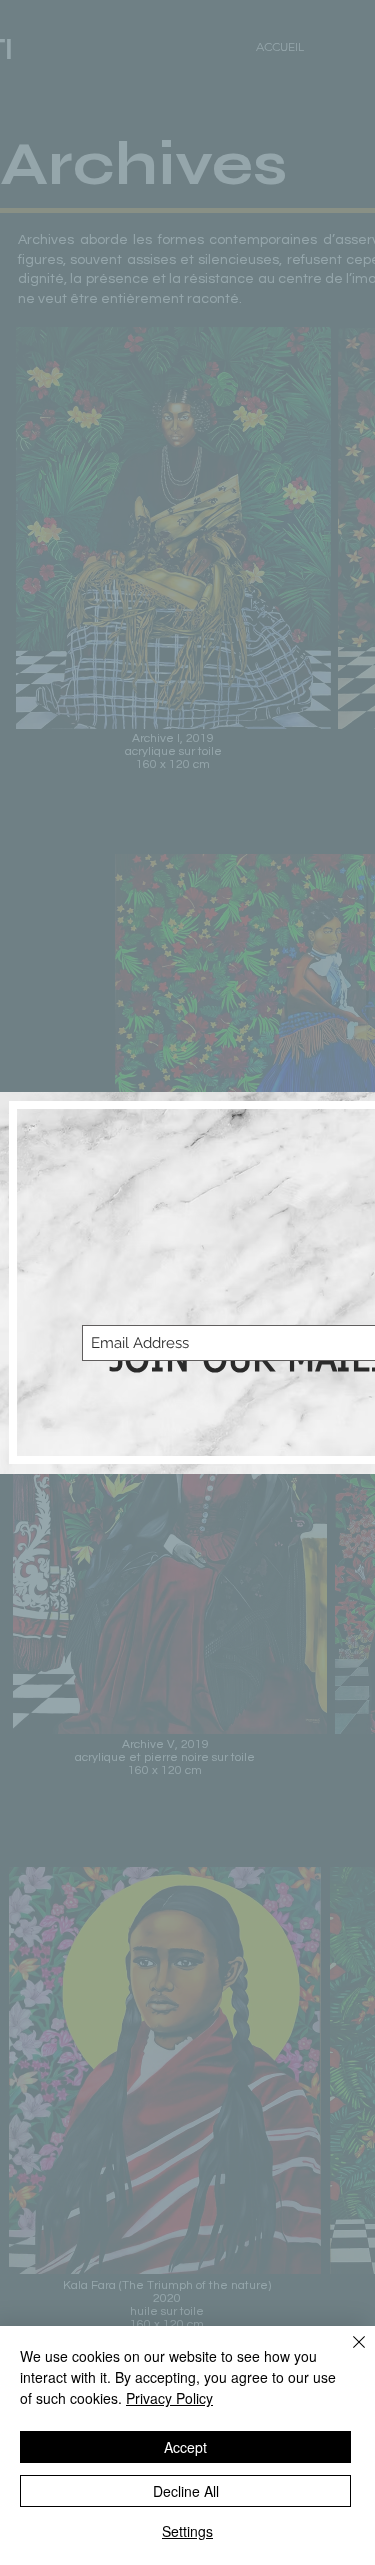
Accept (185, 2447)
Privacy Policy (169, 2398)
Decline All (186, 2491)
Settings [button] (187, 2531)
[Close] (347, 2354)
